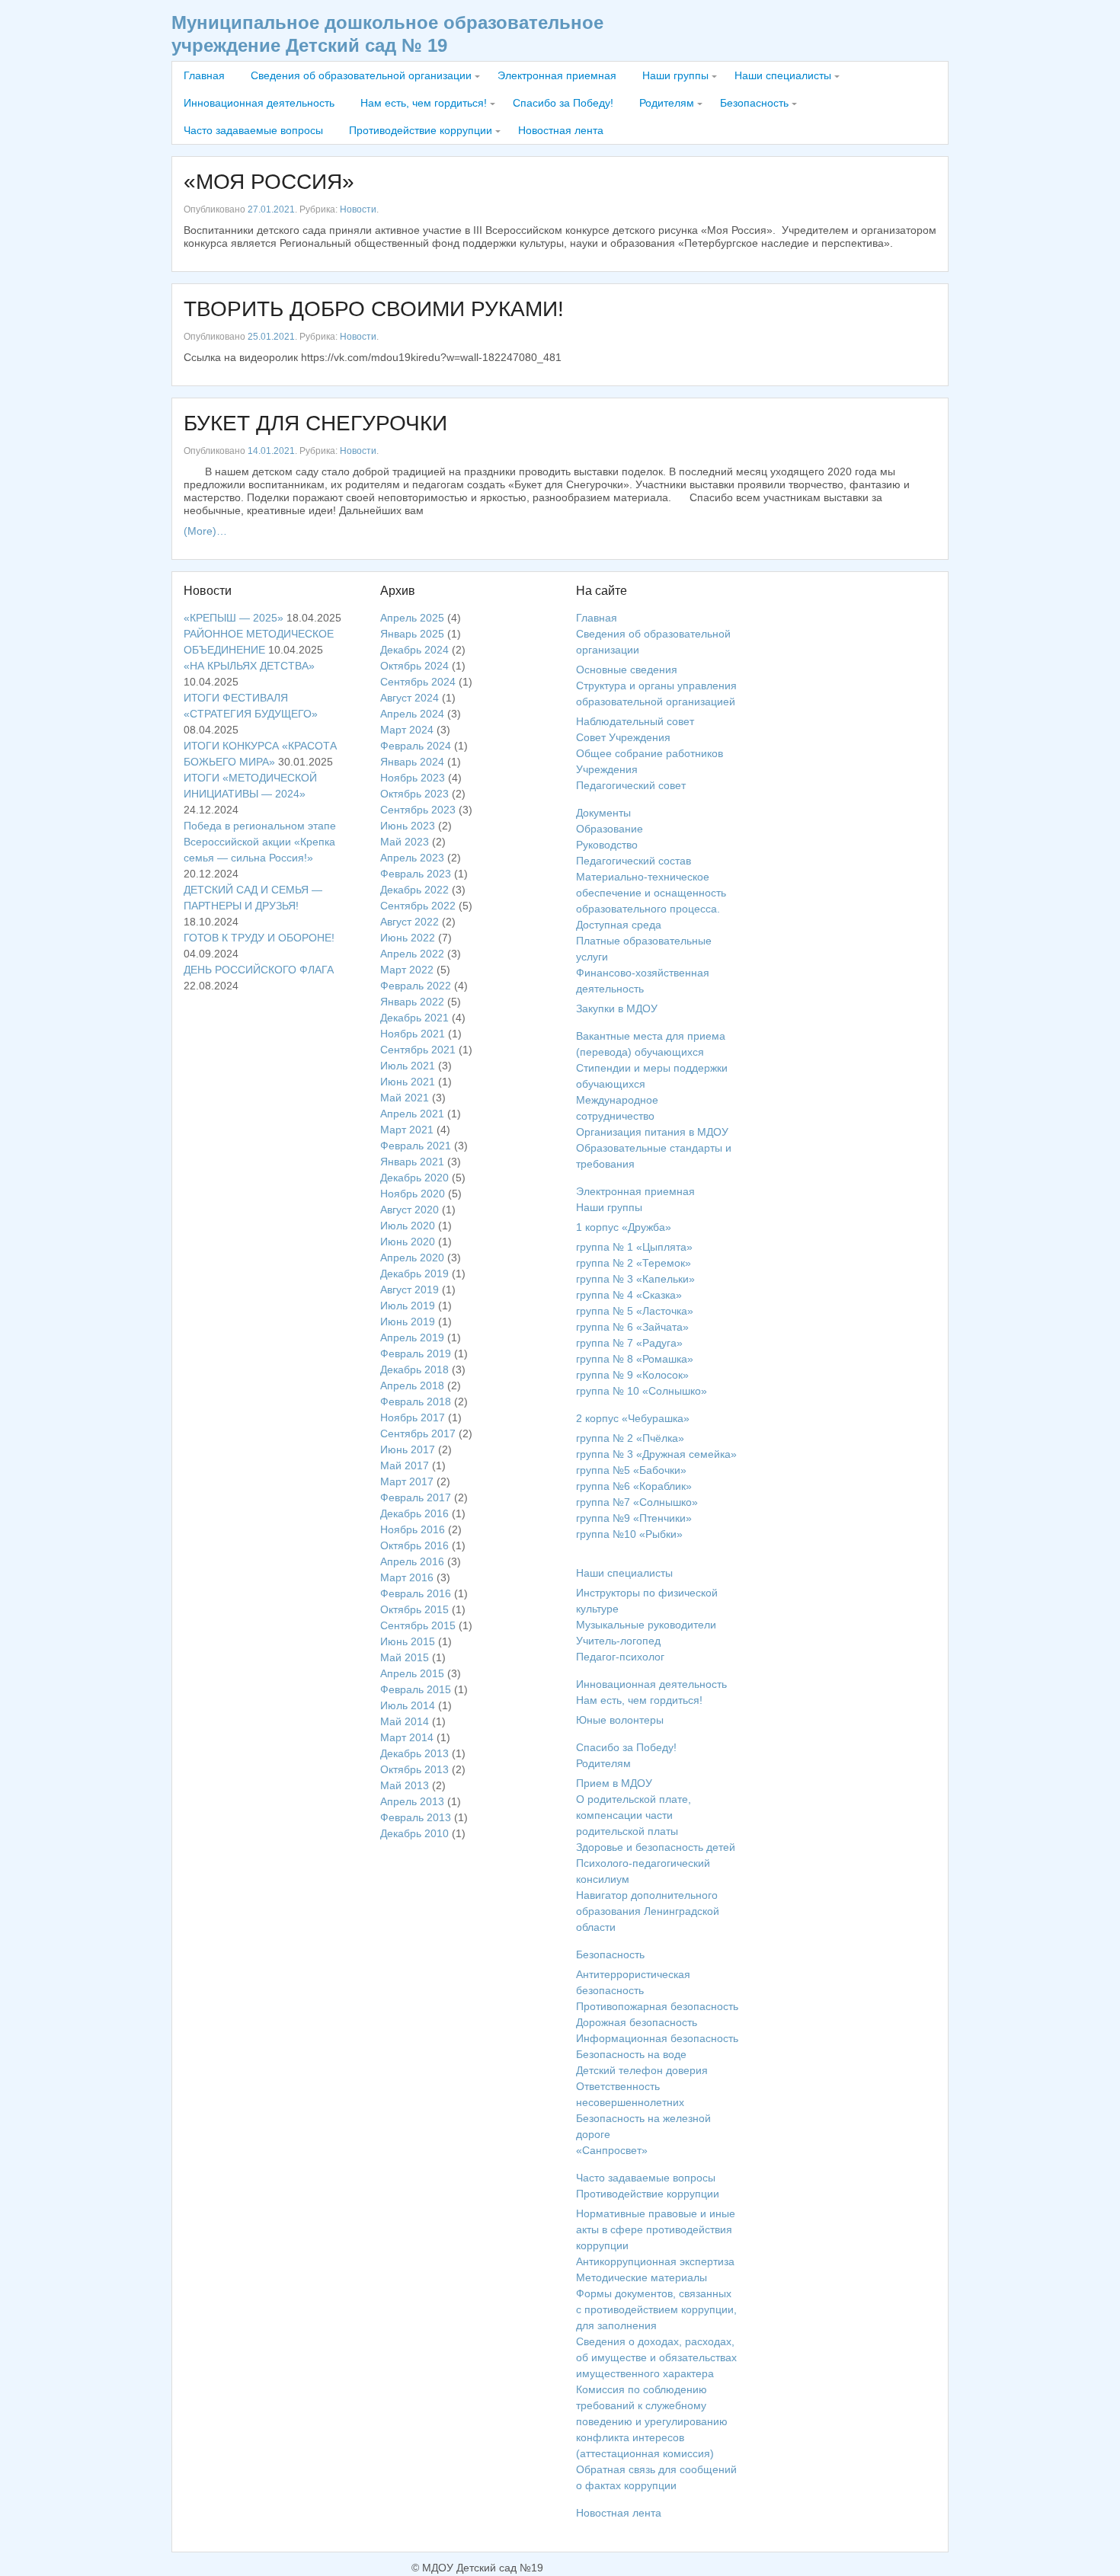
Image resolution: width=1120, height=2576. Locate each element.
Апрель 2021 (412, 1114)
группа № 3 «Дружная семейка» (656, 1454)
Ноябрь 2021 (413, 1034)
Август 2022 (410, 922)
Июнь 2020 (408, 1242)
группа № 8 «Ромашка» (635, 1359)
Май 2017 (405, 1465)
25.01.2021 (271, 337)
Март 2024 (407, 730)
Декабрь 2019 (414, 1274)
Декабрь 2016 (414, 1513)
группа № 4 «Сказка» (629, 1295)
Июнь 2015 (408, 1641)
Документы (603, 813)
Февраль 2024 (416, 746)
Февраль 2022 (416, 986)
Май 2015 (405, 1657)
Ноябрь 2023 (413, 778)
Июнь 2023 (408, 826)
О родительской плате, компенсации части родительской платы (634, 1815)
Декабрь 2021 (414, 1018)
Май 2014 (405, 1721)
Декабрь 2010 (414, 1833)
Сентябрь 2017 (418, 1433)
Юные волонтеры (620, 1720)
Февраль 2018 (416, 1401)
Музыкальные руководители (646, 1625)
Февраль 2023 (416, 874)
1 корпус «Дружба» (624, 1227)
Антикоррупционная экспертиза (655, 2261)
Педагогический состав (634, 861)
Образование (610, 829)
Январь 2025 (412, 634)
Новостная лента (561, 130)
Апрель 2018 (412, 1385)
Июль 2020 (408, 1226)
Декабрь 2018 (414, 1369)
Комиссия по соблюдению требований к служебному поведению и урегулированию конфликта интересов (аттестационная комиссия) (652, 2421)
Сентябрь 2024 (418, 682)
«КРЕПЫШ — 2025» (234, 618)
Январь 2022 (412, 1002)
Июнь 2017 (408, 1449)
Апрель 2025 (412, 618)
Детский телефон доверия (642, 2070)
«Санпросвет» (612, 2150)
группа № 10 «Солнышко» (642, 1391)
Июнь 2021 (408, 1082)
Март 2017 (407, 1481)
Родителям (667, 103)
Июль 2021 (408, 1066)
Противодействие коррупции (421, 130)
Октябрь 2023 (414, 794)
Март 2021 (407, 1130)
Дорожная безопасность (637, 2022)
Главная (204, 75)
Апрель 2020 (412, 1258)
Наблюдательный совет (635, 721)
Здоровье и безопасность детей (656, 1847)
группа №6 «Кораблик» (634, 1486)
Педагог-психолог (620, 1657)
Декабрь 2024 (414, 650)
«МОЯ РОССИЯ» (269, 182)
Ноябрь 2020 (413, 1194)
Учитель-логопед (618, 1641)
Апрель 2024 (412, 714)
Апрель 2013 (412, 1801)
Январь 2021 (412, 1162)
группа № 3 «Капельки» (635, 1279)
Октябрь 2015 (414, 1609)
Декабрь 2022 (414, 890)
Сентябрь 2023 (418, 810)
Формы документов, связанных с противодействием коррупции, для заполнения (656, 2309)
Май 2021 (405, 1098)
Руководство (607, 845)
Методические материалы (642, 2277)
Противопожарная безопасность (657, 2006)
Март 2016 (407, 1577)
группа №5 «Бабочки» (631, 1470)
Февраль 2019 (416, 1354)
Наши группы (675, 75)
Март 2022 (407, 970)
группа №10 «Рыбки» (629, 1534)
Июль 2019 (408, 1306)
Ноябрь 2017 (413, 1417)
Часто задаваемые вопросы (253, 130)
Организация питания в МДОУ (652, 1132)
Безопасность (754, 103)
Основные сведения (627, 670)
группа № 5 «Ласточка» (635, 1311)
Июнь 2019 (408, 1322)
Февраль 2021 (416, 1146)
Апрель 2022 (412, 954)
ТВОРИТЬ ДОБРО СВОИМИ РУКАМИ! (374, 309)
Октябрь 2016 (414, 1545)
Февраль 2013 (416, 1817)
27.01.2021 (271, 209)
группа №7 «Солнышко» (637, 1502)
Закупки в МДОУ (617, 1008)
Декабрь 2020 (414, 1178)
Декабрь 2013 (414, 1753)
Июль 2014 (408, 1705)
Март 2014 (407, 1737)
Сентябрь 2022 (418, 906)
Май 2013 (405, 1785)
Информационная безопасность (657, 2038)
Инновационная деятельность (259, 103)
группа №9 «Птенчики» (634, 1518)
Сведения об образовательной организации (361, 75)
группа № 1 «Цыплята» (634, 1247)
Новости (358, 209)
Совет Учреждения (623, 737)
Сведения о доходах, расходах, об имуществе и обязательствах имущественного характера (656, 2357)
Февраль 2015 (416, 1689)
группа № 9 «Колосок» (632, 1375)
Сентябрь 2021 (418, 1050)
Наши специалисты (783, 75)
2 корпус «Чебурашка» (633, 1418)
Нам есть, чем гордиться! (424, 103)
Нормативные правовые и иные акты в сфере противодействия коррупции (656, 2229)
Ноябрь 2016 (413, 1529)
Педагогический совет (631, 785)
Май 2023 (405, 842)
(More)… (205, 531)
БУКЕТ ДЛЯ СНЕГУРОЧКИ (315, 423)
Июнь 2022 (408, 938)
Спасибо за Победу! (563, 103)
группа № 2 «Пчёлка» (630, 1438)
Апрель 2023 (412, 858)
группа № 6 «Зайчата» (632, 1327)
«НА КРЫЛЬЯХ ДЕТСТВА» (249, 666)
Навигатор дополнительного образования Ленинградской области (648, 1911)
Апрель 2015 (412, 1673)
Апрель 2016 (412, 1561)
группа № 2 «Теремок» (634, 1263)
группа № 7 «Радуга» (629, 1343)
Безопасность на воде (631, 2054)
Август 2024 (410, 698)
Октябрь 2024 (414, 666)
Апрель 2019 (412, 1338)
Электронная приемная (557, 75)
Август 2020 (410, 1210)
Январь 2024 (412, 762)
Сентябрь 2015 (418, 1625)
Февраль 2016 (416, 1593)
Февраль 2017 (416, 1497)
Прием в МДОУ (614, 1783)
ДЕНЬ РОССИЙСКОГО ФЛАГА (259, 970)
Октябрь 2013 (414, 1769)
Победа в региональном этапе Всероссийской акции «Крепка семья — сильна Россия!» (260, 842)
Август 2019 (410, 1290)
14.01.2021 (271, 451)
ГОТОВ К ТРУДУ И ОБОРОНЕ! (259, 938)
